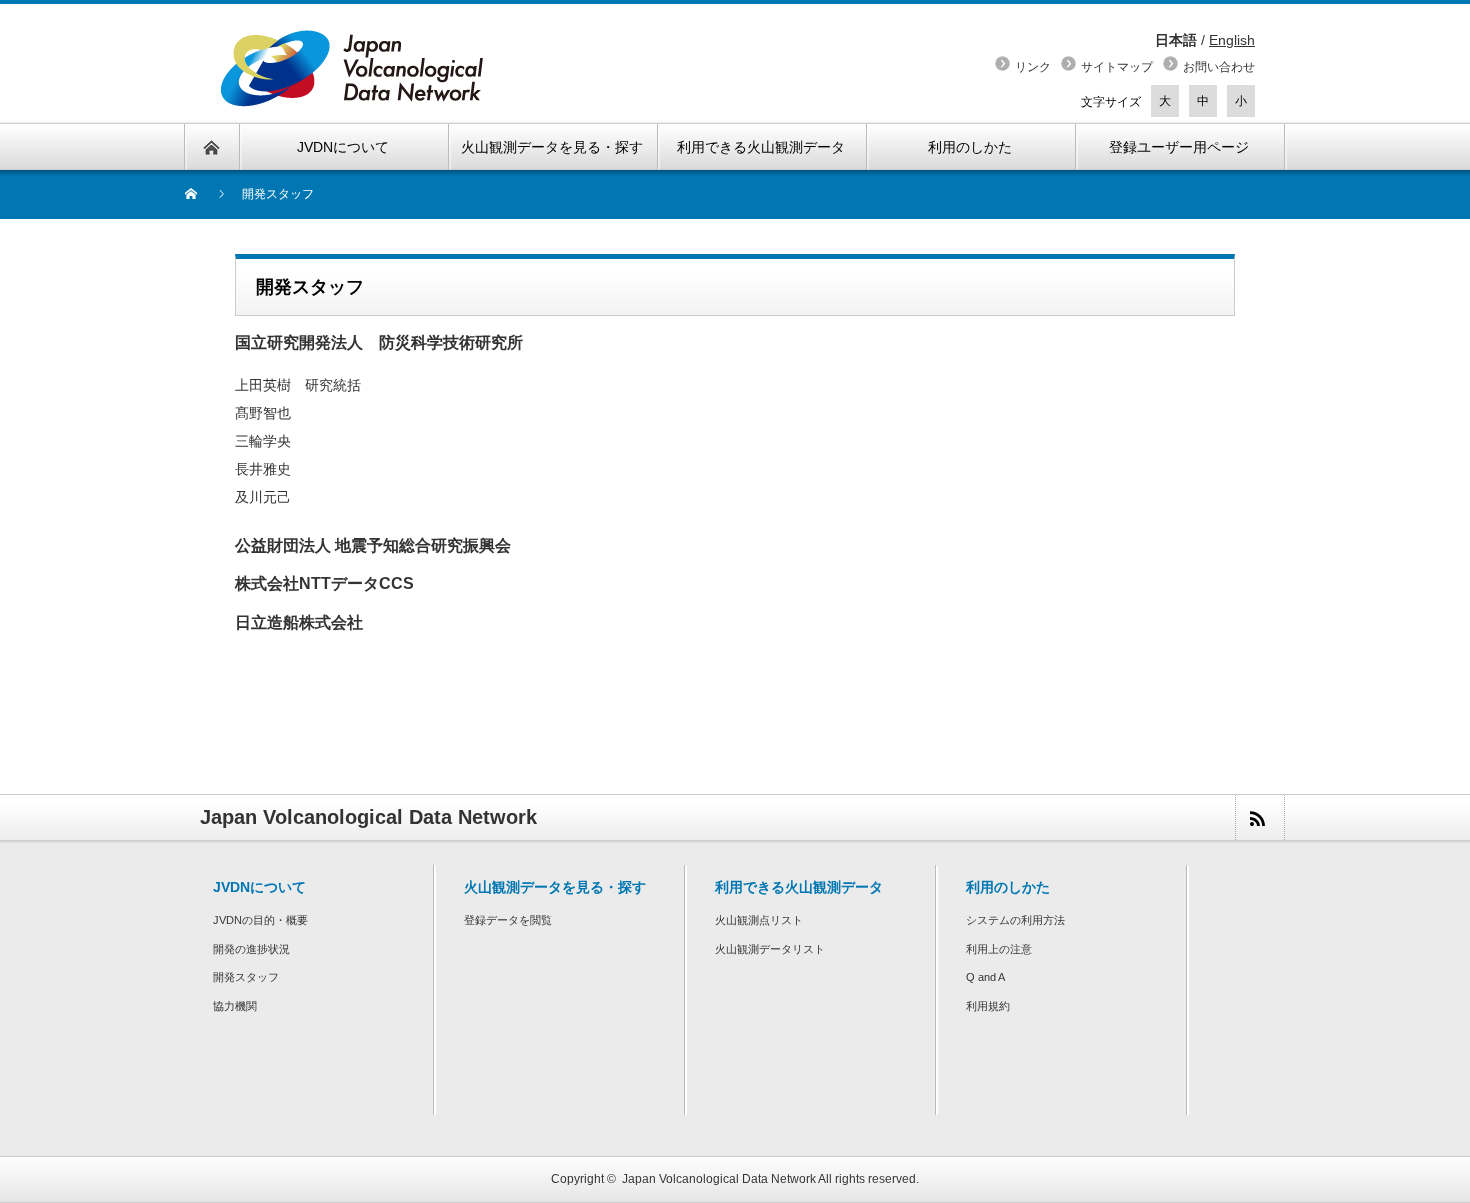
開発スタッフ (246, 977)
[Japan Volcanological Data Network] (352, 68)
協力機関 (235, 1006)
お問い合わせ (1219, 67)
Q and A (985, 977)
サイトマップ (1117, 67)
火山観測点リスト (759, 920)
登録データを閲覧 (508, 920)
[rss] (1259, 817)
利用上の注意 (999, 949)
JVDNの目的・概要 (260, 920)
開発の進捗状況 (251, 949)
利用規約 (988, 1006)
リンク (1033, 67)
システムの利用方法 (1015, 920)
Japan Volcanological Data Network (719, 1179)
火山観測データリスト (770, 949)
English (1232, 40)
